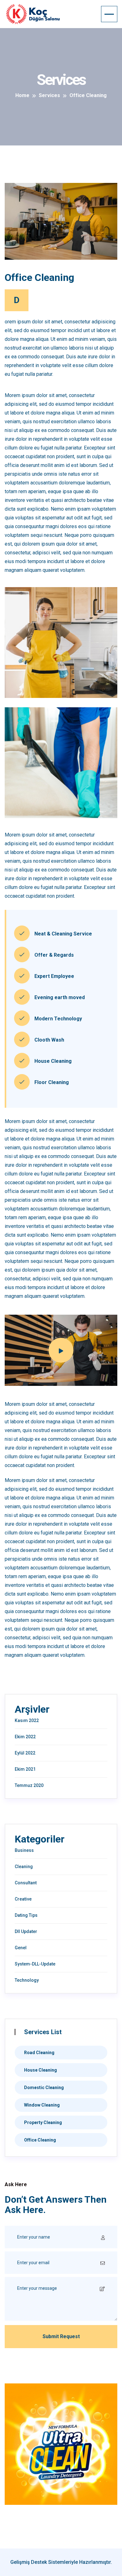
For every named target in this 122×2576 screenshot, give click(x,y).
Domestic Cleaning (44, 2088)
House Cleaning (41, 2070)
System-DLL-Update (35, 1964)
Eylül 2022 (25, 1753)
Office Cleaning (40, 2140)
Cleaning (24, 1867)
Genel (21, 1948)
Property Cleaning (43, 2122)
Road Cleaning (39, 2053)
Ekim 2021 (25, 1769)
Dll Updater (26, 1931)
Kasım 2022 (27, 1720)
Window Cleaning (42, 2105)
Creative (23, 1899)
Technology (27, 1980)
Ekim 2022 (25, 1737)
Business (24, 1850)
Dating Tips (26, 1915)
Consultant (26, 1883)
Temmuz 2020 (29, 1785)
